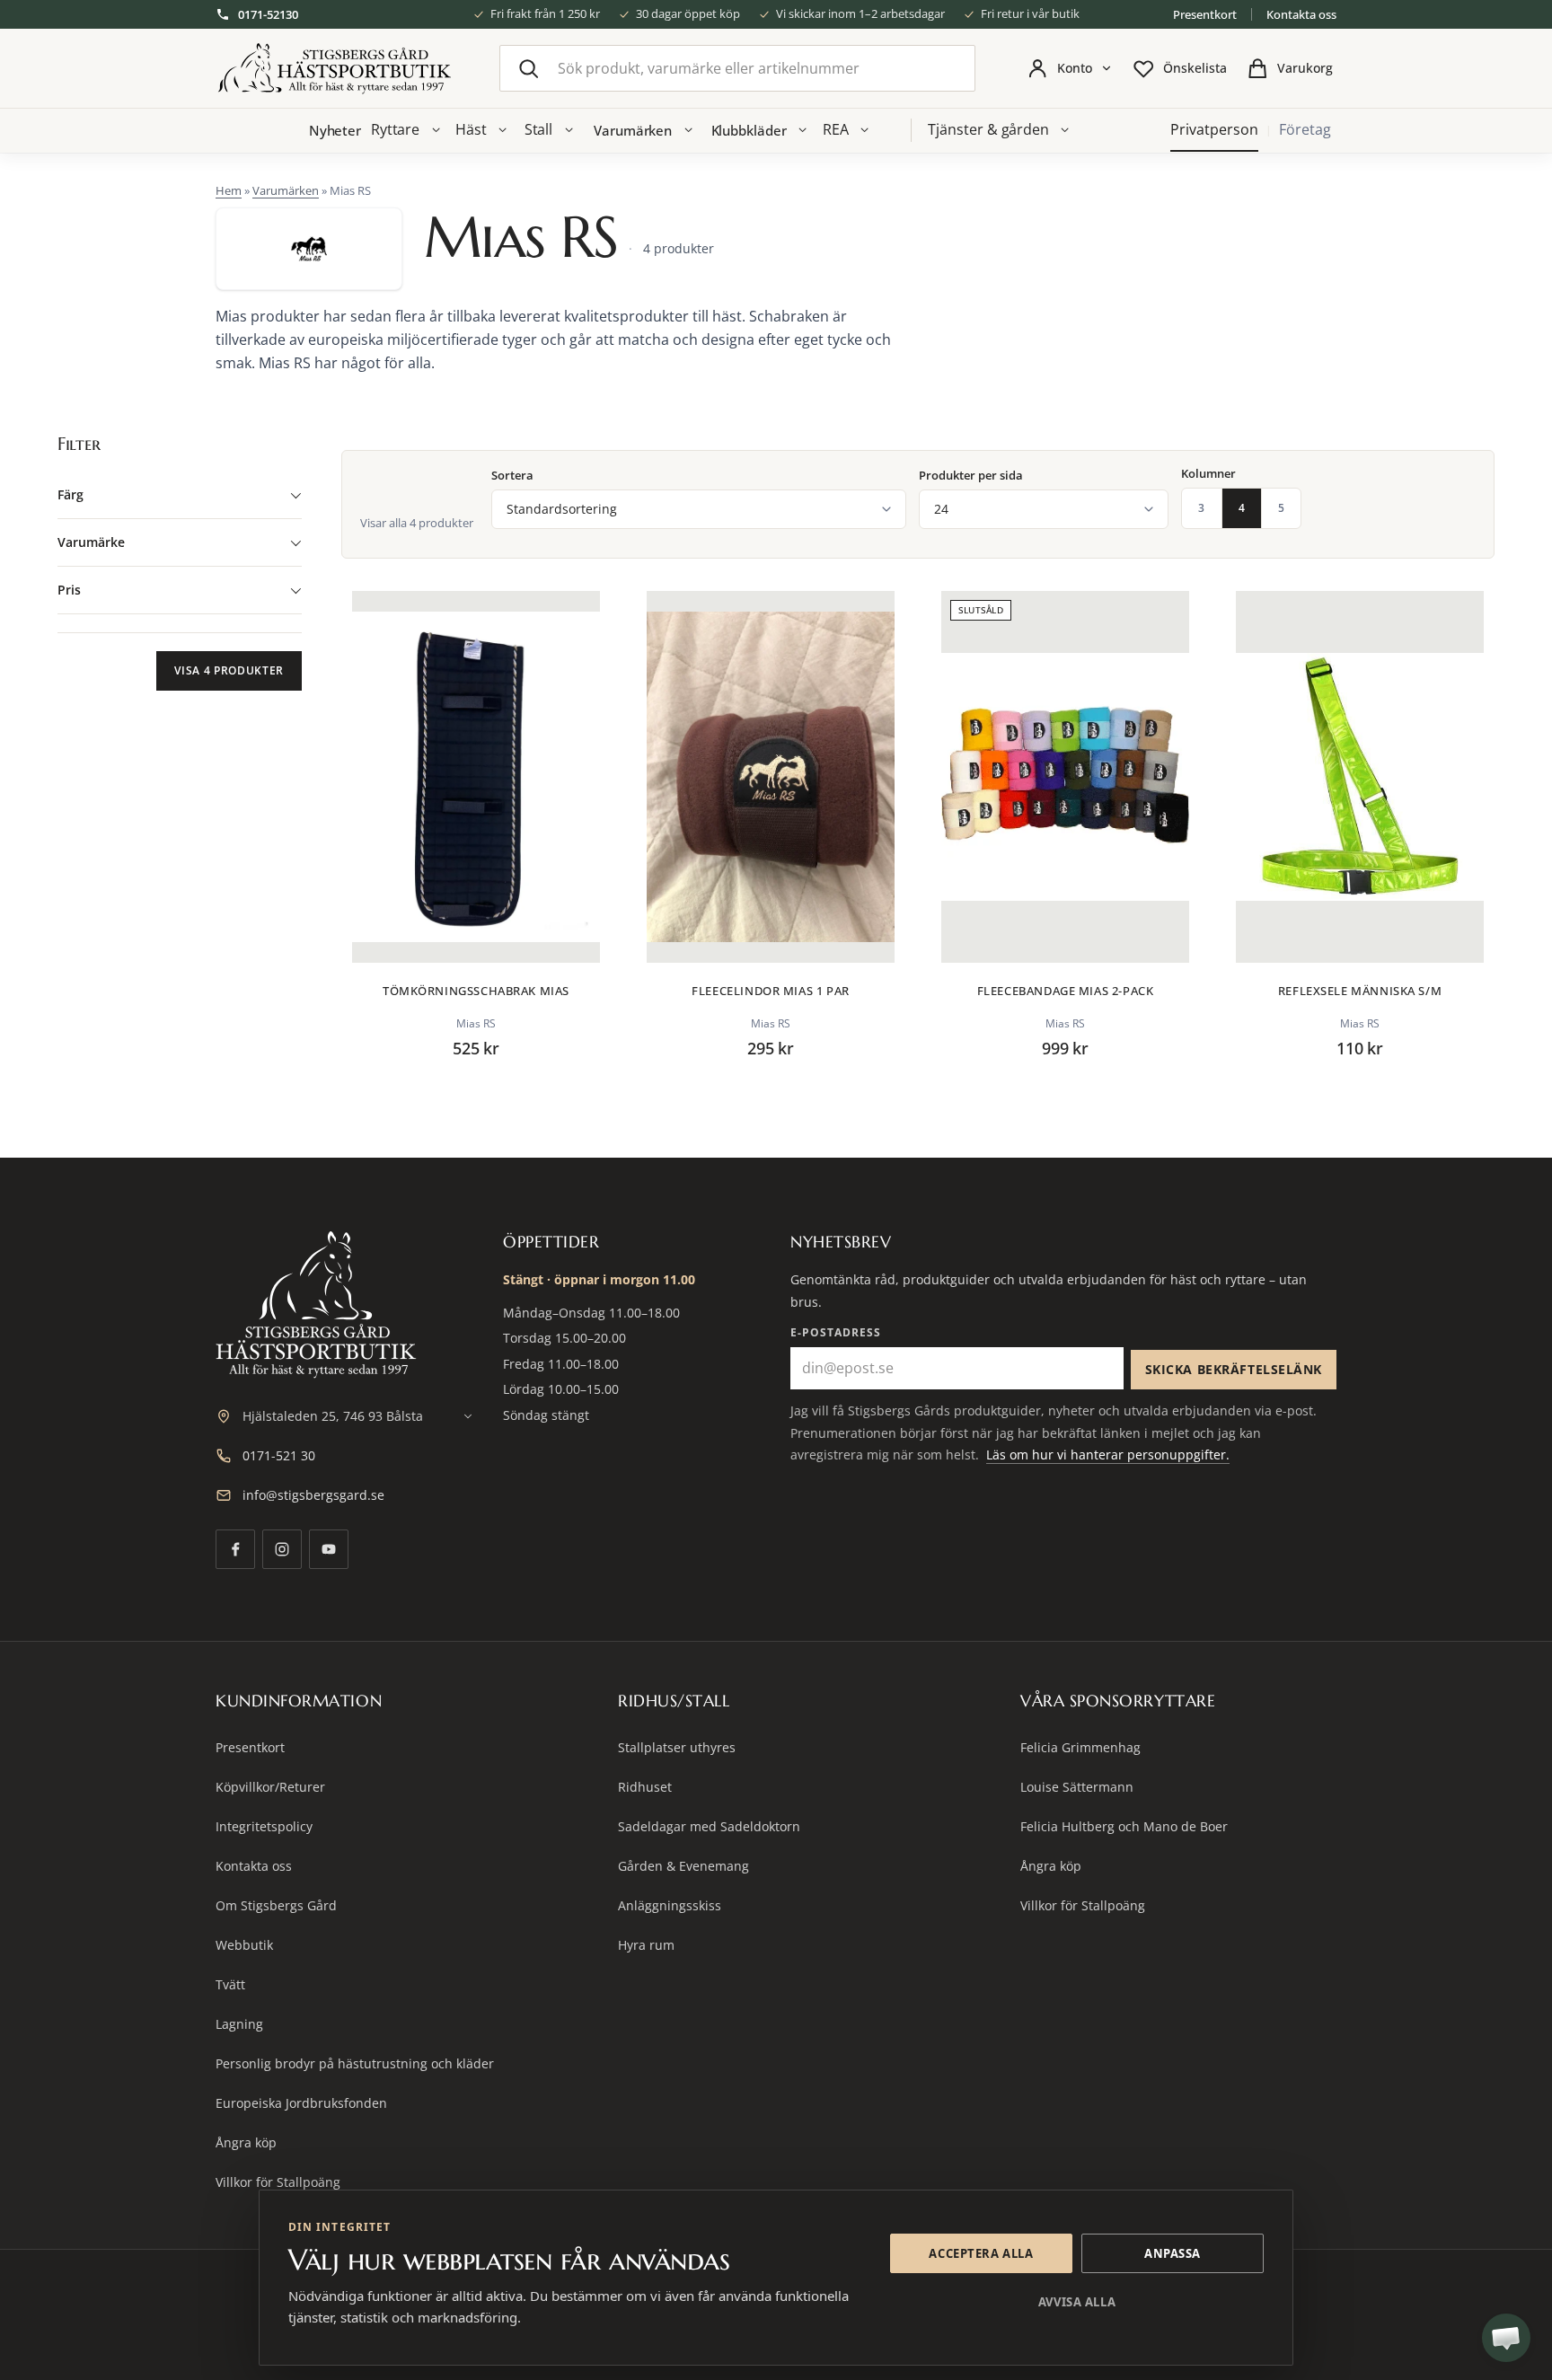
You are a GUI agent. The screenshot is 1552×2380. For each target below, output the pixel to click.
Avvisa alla (1077, 2302)
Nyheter (335, 130)
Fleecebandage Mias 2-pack (1066, 991)
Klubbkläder (749, 130)
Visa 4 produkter (229, 670)
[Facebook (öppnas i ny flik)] (235, 1549)
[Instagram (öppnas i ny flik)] (282, 1549)
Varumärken (633, 130)
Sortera (512, 476)
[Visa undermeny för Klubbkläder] (803, 130)
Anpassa (1173, 2253)
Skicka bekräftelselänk (1234, 1369)
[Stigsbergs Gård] (334, 69)
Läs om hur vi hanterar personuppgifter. (1108, 1454)
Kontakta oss (1301, 14)
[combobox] (737, 68)
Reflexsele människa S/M (1360, 991)
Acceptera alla (981, 2253)
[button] (1506, 2338)
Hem (229, 190)
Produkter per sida (971, 476)
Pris (69, 590)
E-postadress (836, 1332)
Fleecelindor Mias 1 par (770, 991)
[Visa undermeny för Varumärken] (688, 130)
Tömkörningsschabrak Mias (476, 991)
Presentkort (1205, 14)
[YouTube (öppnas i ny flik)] (329, 1549)
